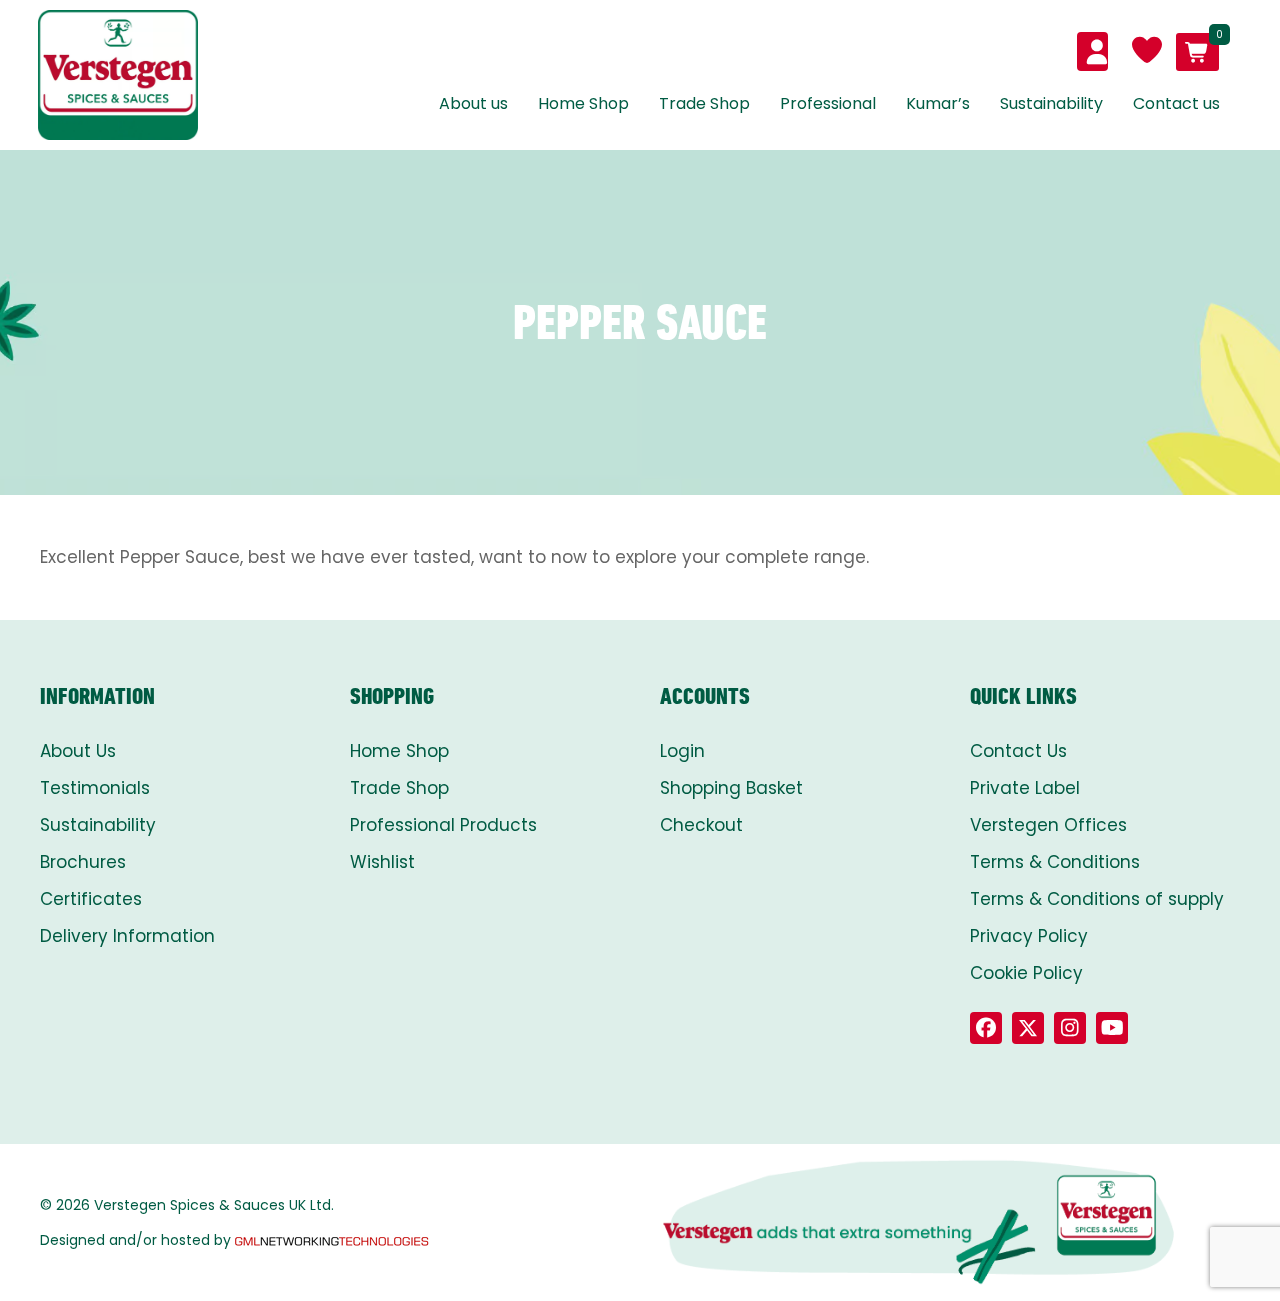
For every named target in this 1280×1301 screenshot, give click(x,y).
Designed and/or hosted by (135, 1240)
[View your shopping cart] (1197, 52)
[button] (986, 1028)
